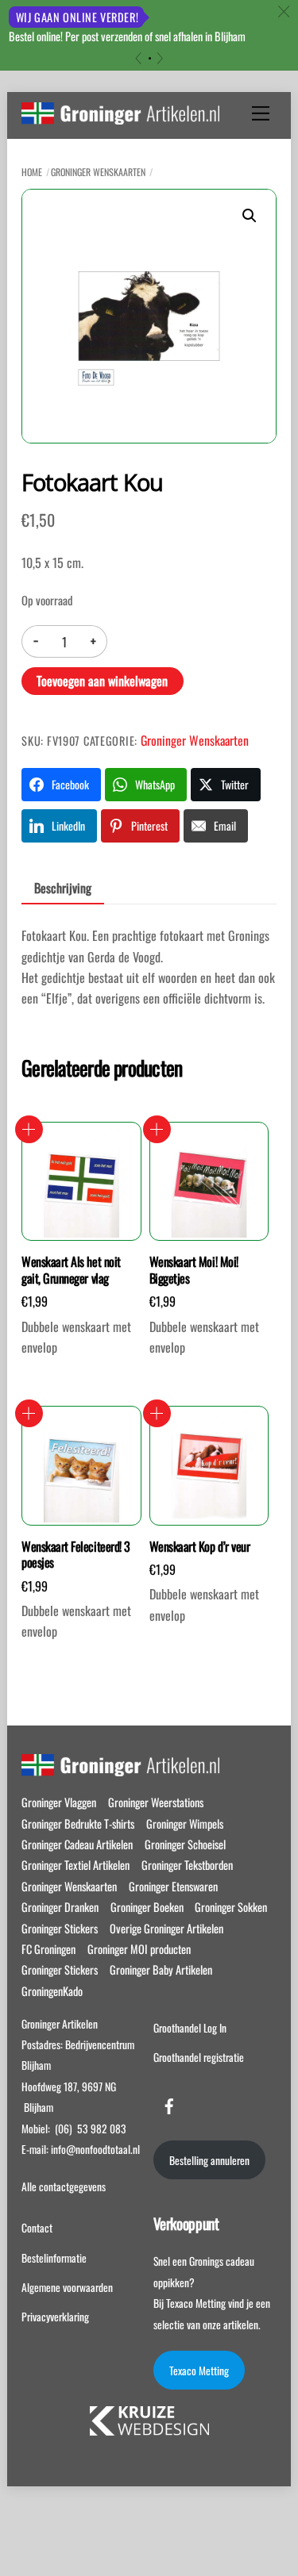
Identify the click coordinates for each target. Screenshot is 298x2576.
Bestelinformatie (54, 2258)
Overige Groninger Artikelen (166, 1928)
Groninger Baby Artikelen (161, 1969)
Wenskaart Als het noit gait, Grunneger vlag (71, 1270)
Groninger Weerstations (156, 1802)
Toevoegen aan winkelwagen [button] (29, 1129)
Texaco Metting (199, 2371)
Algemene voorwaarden (67, 2287)
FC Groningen (48, 1949)
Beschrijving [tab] (63, 888)
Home (32, 172)
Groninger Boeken (147, 1907)
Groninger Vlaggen (59, 1802)
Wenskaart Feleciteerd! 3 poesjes (75, 1555)
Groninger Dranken (60, 1907)
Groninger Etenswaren (173, 1886)
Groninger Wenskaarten (98, 172)
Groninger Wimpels (185, 1824)
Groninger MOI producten (139, 1949)
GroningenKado (52, 1991)
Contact (37, 2228)
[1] (150, 58)
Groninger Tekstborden (187, 1865)
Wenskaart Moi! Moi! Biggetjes (194, 1270)
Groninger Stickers (60, 1928)
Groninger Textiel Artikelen (75, 1865)
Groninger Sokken (231, 1907)
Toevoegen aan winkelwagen (102, 681)
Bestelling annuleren (209, 2160)
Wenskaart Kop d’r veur (199, 1547)
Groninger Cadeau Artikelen (77, 1844)
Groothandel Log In (190, 2028)
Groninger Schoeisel (185, 1844)
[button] (250, 216)
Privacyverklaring (55, 2317)
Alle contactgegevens (64, 2186)
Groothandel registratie (199, 2057)
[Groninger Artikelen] (120, 116)
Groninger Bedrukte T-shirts (78, 1824)
